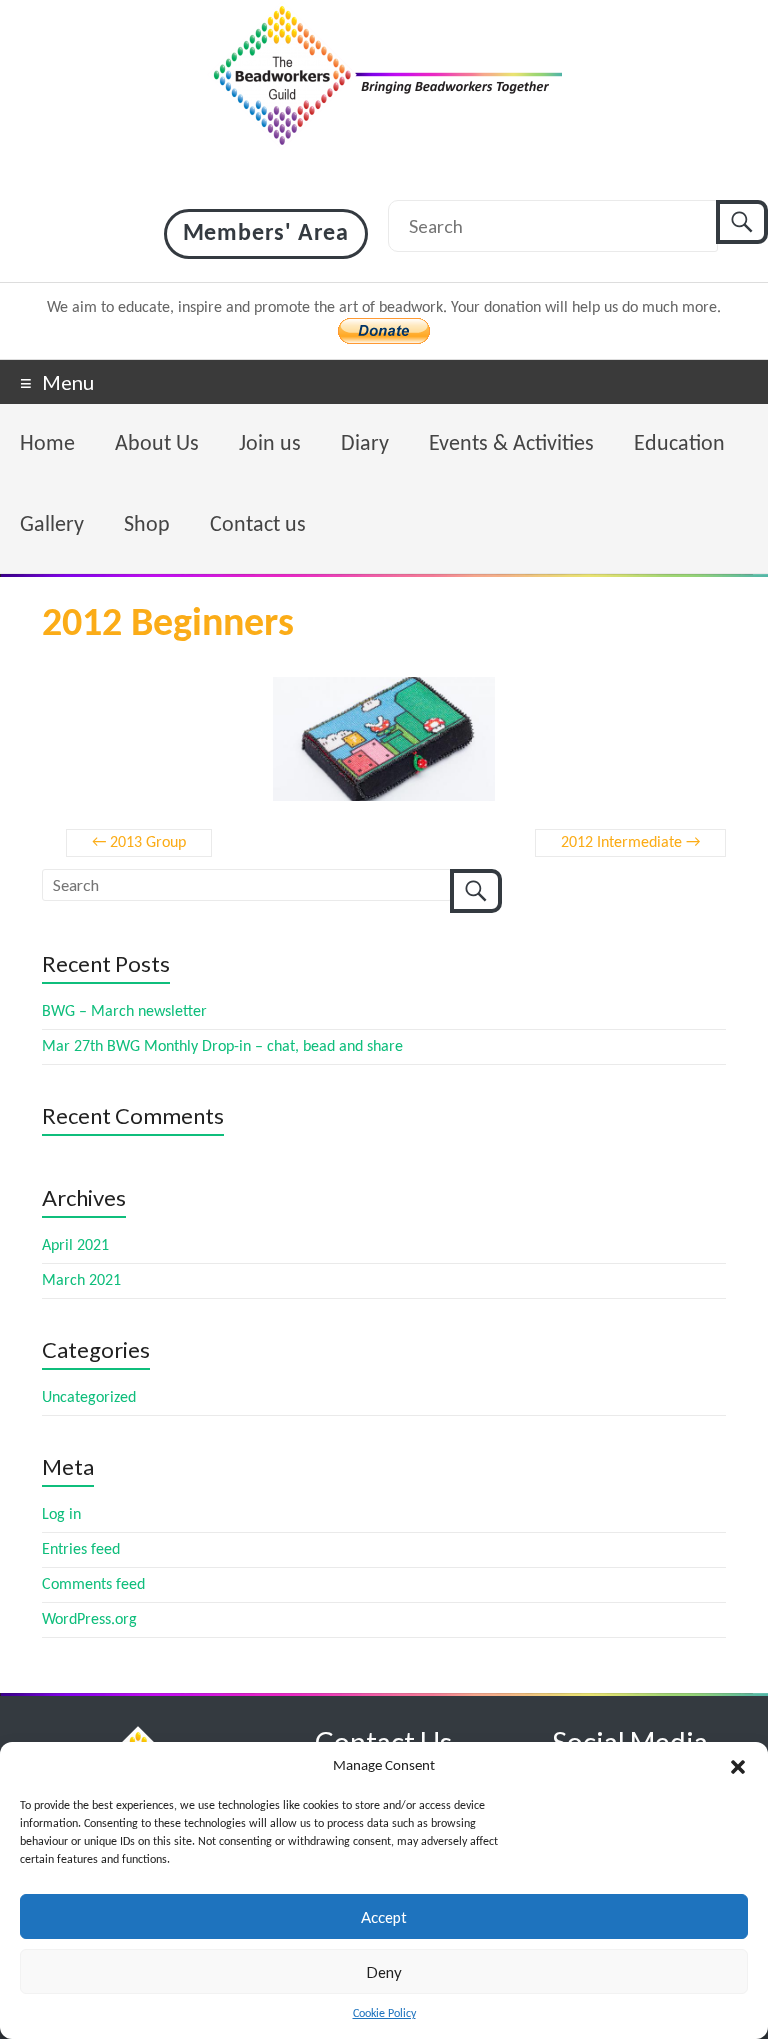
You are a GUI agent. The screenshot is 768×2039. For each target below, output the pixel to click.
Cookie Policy (384, 2014)
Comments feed (93, 1585)
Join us (270, 444)
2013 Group (139, 843)
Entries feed (81, 1550)
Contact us (258, 525)
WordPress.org (89, 1620)
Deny (384, 1972)
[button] (738, 1767)
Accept (384, 1917)
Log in (61, 1515)
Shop (147, 525)
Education (679, 444)
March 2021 (81, 1281)
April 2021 (75, 1246)
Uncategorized (89, 1398)
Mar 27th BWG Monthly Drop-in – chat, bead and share (222, 1047)
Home (47, 444)
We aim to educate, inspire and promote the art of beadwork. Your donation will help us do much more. (384, 308)
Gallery (52, 525)
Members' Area (266, 234)
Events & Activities (511, 444)
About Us (157, 444)
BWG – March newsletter (124, 1012)
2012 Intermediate (630, 843)
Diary (365, 444)
